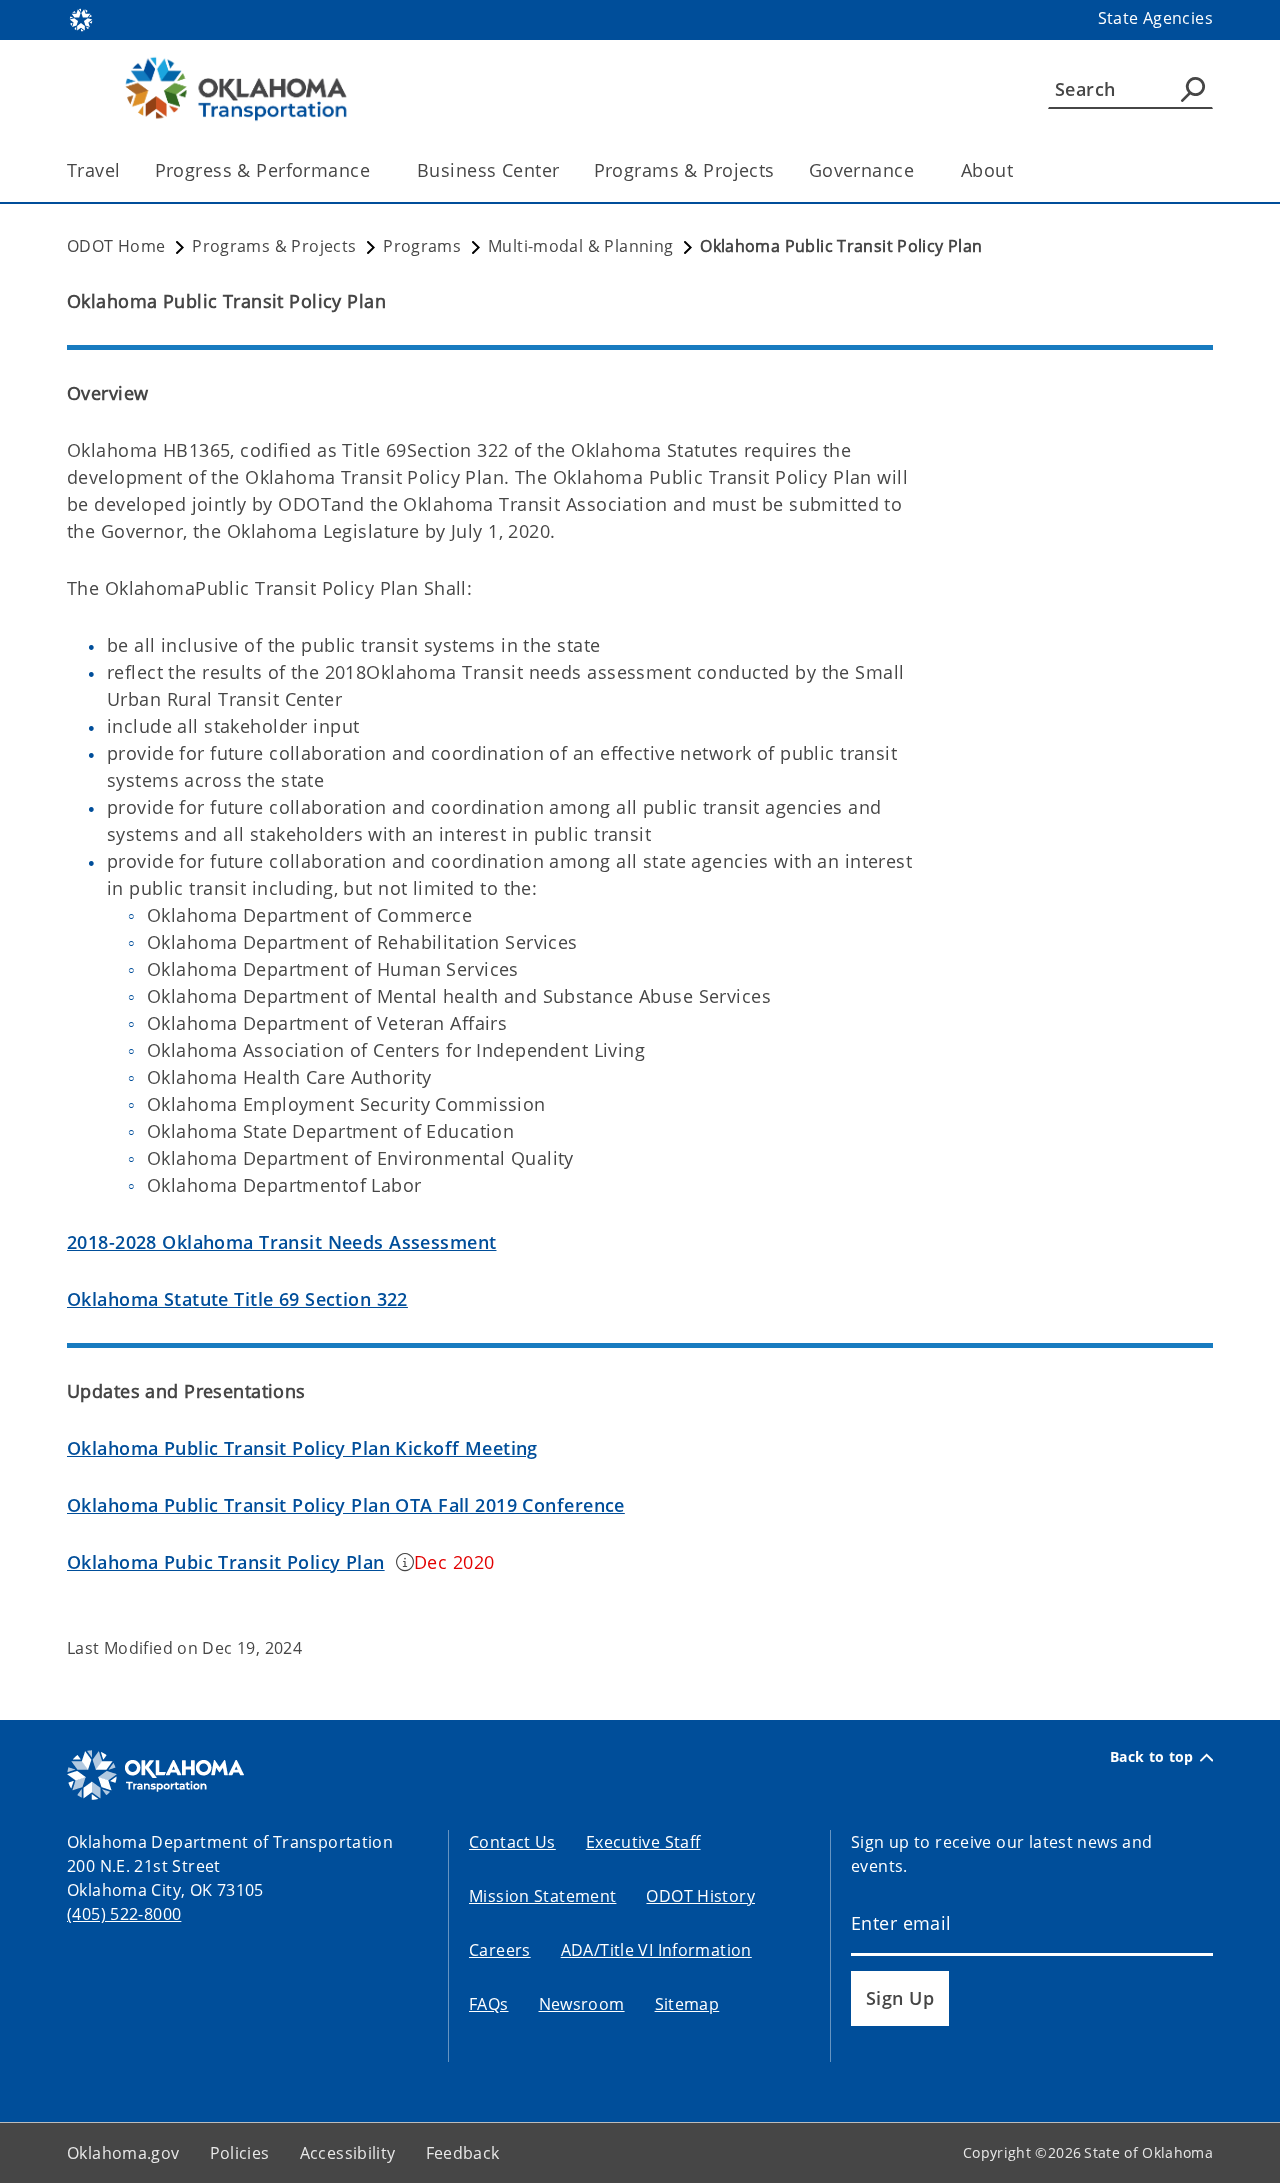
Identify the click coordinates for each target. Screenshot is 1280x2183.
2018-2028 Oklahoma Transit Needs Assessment (282, 1242)
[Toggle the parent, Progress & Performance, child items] (376, 170)
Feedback (463, 2153)
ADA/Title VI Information (656, 1950)
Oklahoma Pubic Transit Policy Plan (226, 1562)
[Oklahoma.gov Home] (81, 18)
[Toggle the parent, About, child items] (1019, 170)
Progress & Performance (262, 170)
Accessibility (348, 2153)
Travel (94, 170)
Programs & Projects (684, 170)
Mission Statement (542, 1896)
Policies (240, 2153)
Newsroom (582, 2004)
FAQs (489, 2004)
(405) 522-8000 (124, 1914)
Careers (500, 1950)
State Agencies (1155, 18)
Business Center (488, 170)
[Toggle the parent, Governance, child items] (920, 170)
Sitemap (687, 2004)
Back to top (1152, 1757)
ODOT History (700, 1896)
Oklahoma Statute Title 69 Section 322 (237, 1299)
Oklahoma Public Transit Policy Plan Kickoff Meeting (302, 1448)
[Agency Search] (1193, 89)
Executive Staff (643, 1842)
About (987, 170)
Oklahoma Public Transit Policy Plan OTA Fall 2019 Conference (346, 1505)
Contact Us (512, 1842)
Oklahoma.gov (123, 2153)
